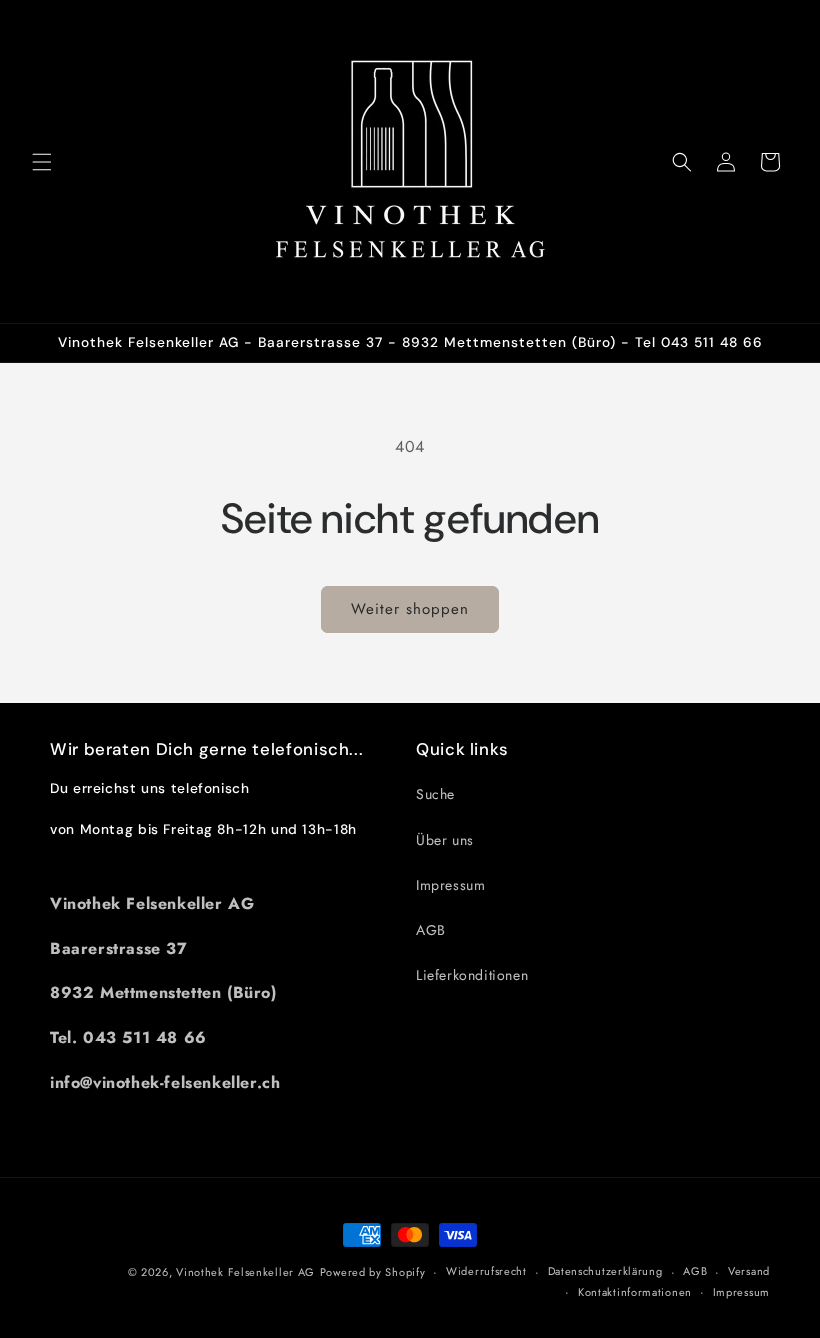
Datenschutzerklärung (605, 1271)
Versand (749, 1271)
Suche (435, 794)
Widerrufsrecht (486, 1271)
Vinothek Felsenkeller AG (245, 1272)
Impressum (450, 885)
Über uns (445, 840)
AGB (431, 930)
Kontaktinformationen (635, 1292)
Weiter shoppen (410, 609)
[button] (42, 162)
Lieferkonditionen (472, 975)
